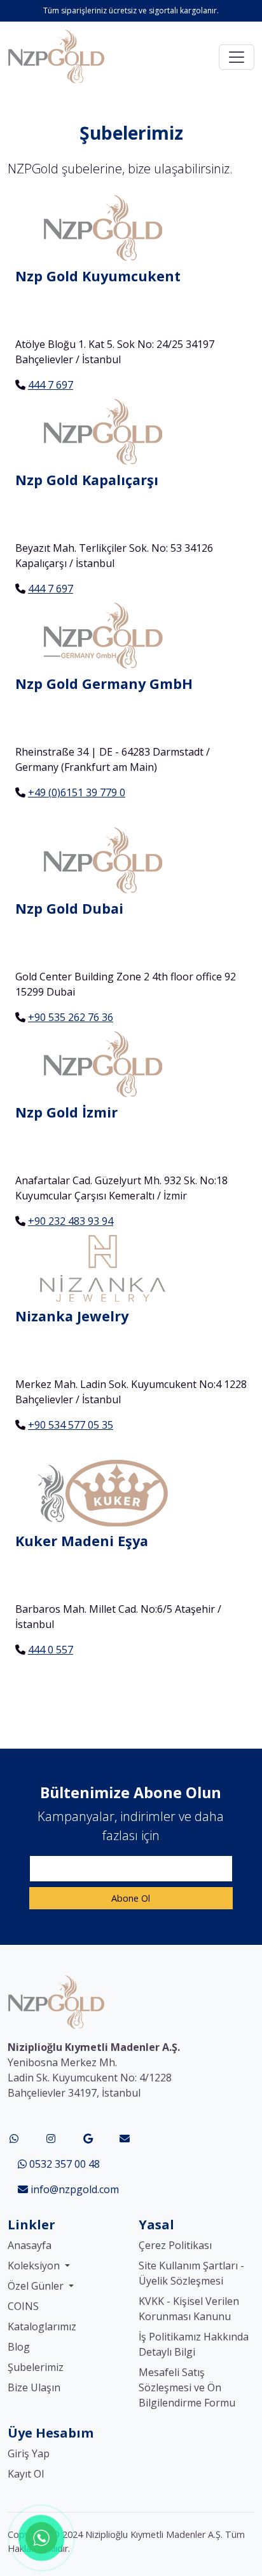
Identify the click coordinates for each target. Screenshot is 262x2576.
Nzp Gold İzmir (66, 1112)
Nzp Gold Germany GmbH (104, 684)
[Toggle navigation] (237, 57)
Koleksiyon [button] (35, 2266)
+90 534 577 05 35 (71, 1425)
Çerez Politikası (175, 2245)
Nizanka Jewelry (72, 1316)
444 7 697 (51, 385)
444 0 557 (51, 1650)
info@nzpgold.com (73, 2189)
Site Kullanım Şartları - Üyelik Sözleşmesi (191, 2273)
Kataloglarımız (42, 2326)
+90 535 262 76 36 (71, 1017)
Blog (19, 2347)
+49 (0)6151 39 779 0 (77, 792)
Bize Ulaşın (34, 2387)
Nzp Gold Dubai (69, 908)
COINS (23, 2306)
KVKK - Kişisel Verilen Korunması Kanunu (189, 2309)
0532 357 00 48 (63, 2164)
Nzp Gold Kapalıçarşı (87, 480)
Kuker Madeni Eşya (82, 1541)
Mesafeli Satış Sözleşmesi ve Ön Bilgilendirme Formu (187, 2387)
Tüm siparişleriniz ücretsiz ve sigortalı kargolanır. (131, 10)
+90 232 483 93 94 (71, 1221)
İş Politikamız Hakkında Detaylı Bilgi (194, 2344)
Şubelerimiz (36, 2367)
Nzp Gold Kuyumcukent (98, 276)
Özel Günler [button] (37, 2286)
